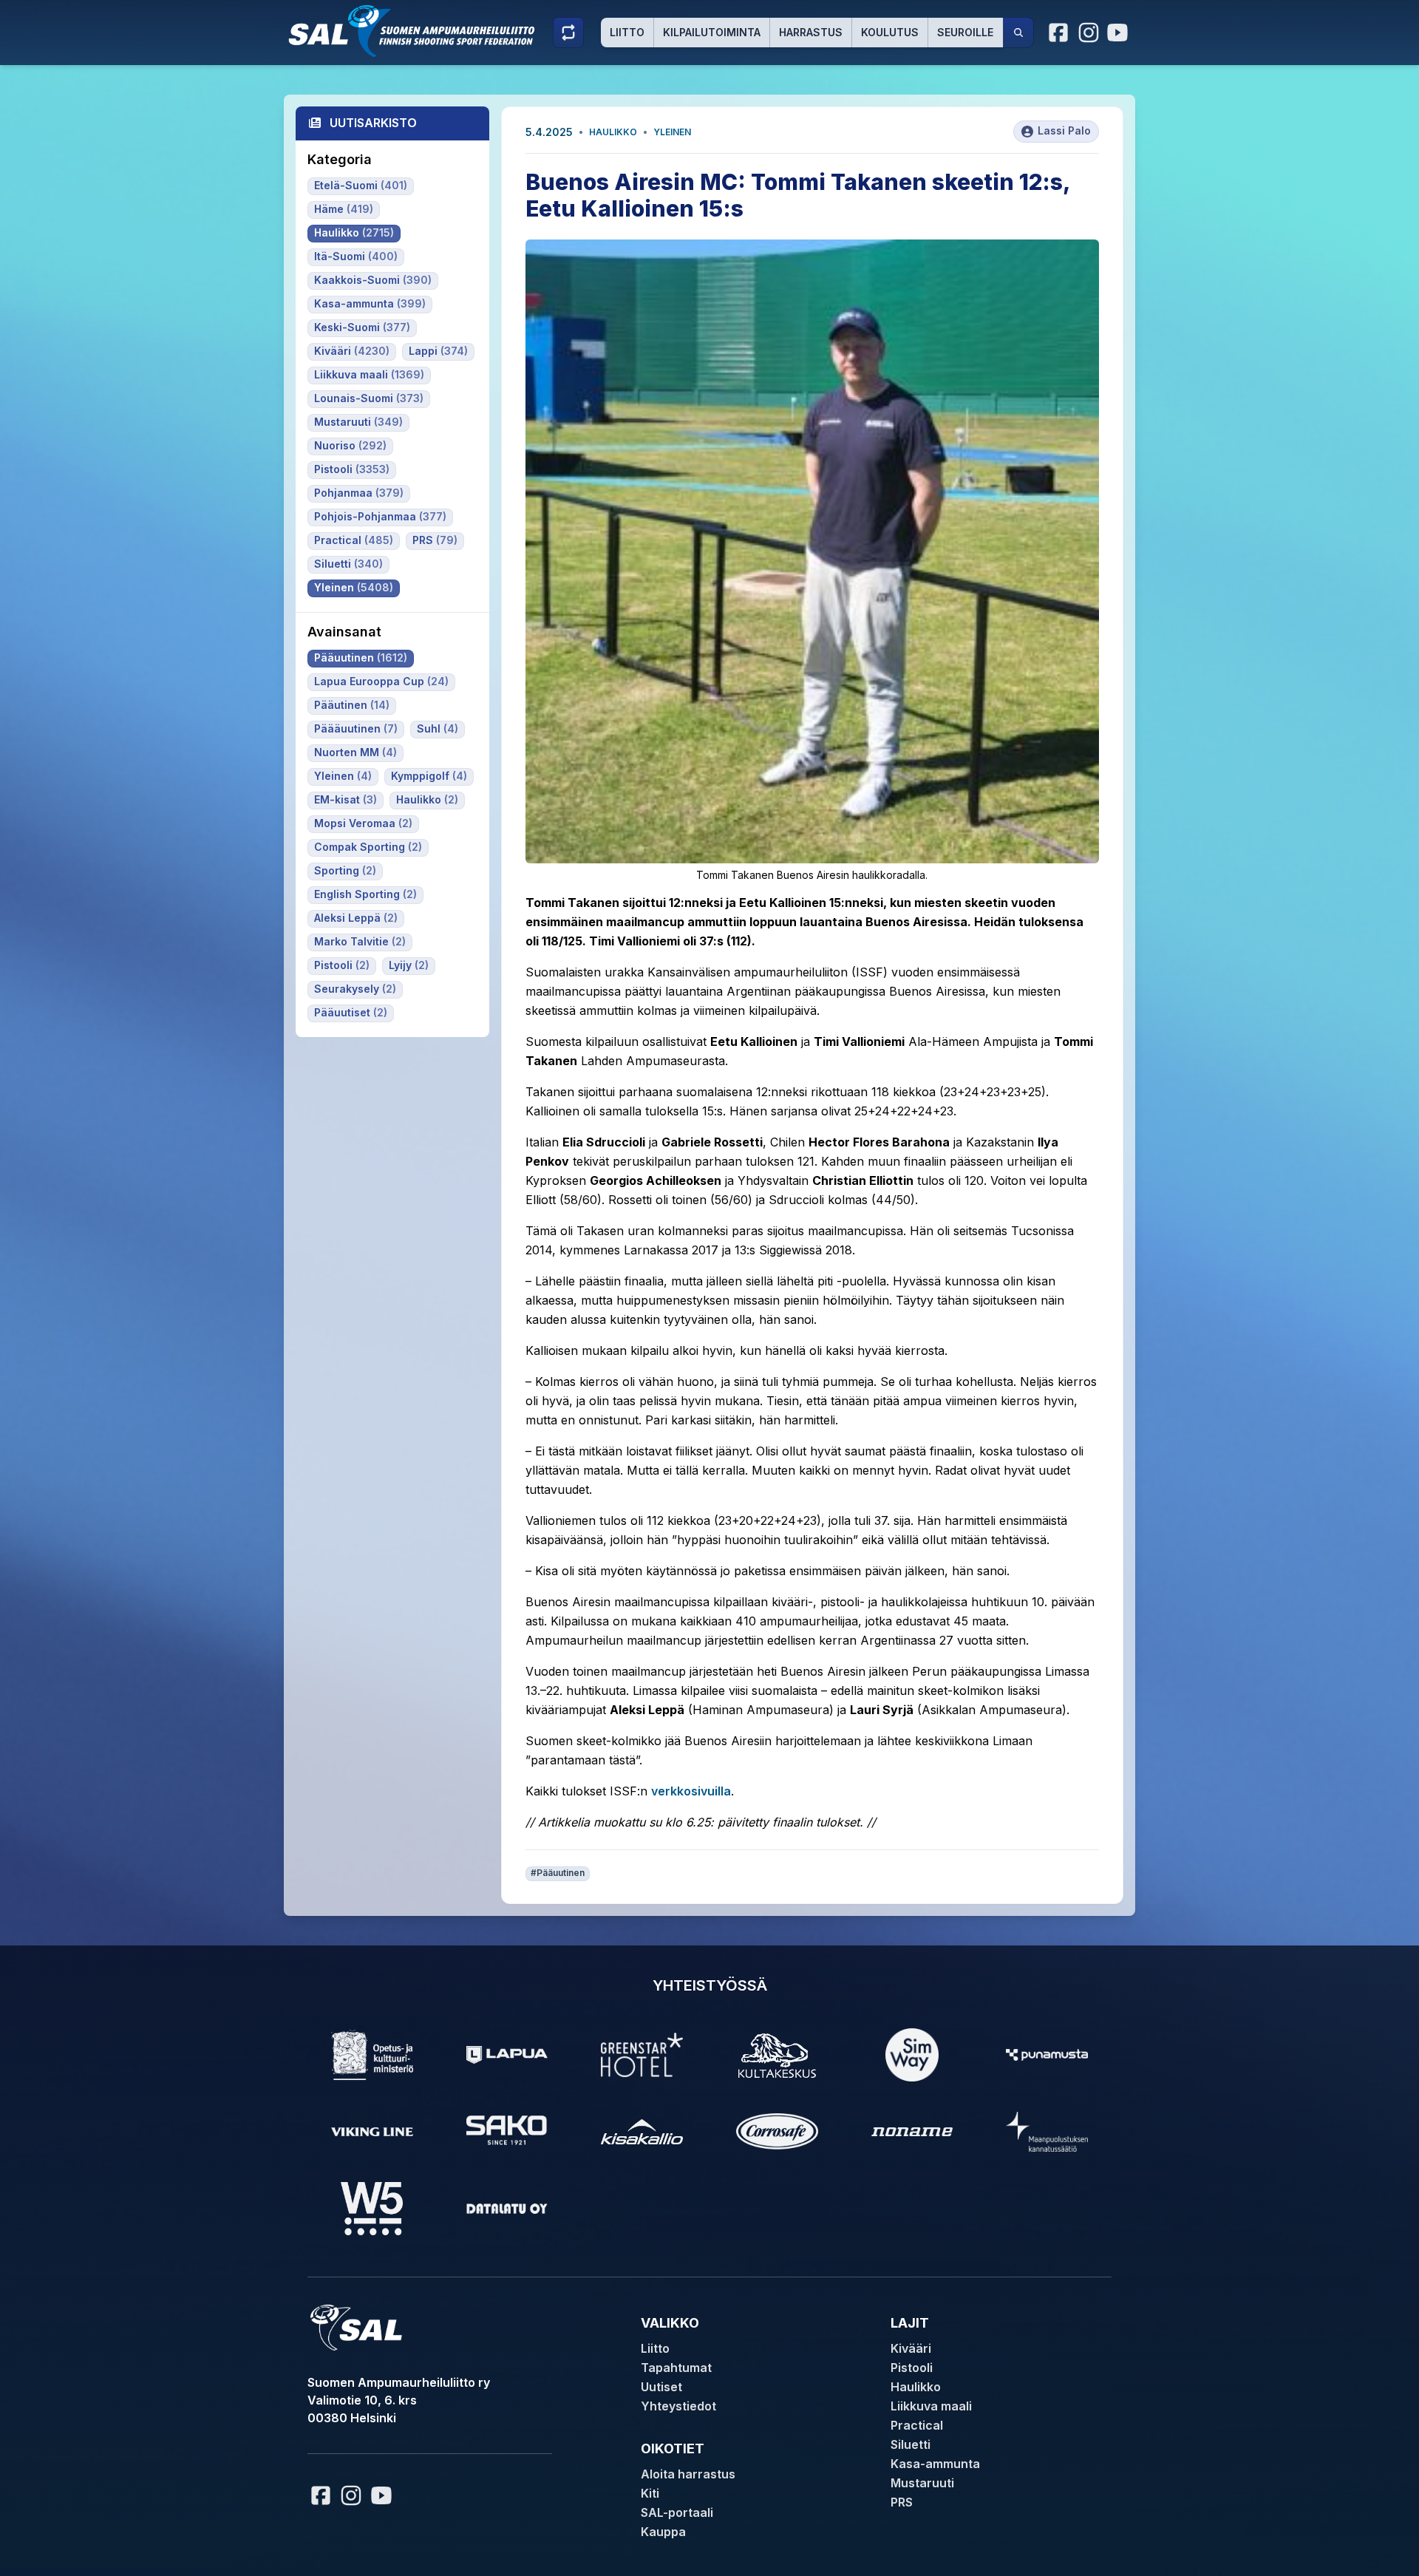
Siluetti (911, 2444)
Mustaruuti (922, 2483)
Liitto (627, 32)
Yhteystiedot (678, 2406)
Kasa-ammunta (935, 2464)
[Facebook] (1059, 33)
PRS (902, 2502)
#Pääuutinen (558, 1873)
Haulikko (613, 132)
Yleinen (672, 132)
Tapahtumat (676, 2368)
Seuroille (965, 32)
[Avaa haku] (1018, 33)
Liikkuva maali (931, 2406)
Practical (917, 2425)
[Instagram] (1089, 33)
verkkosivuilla (691, 1791)
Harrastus (811, 32)
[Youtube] (1120, 33)
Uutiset (661, 2387)
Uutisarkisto (373, 123)
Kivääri (911, 2348)
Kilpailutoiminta (712, 32)
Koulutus (890, 32)
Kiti (650, 2493)
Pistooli (912, 2368)
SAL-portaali (677, 2512)
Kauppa (663, 2532)
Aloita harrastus (688, 2474)
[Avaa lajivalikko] (568, 33)
